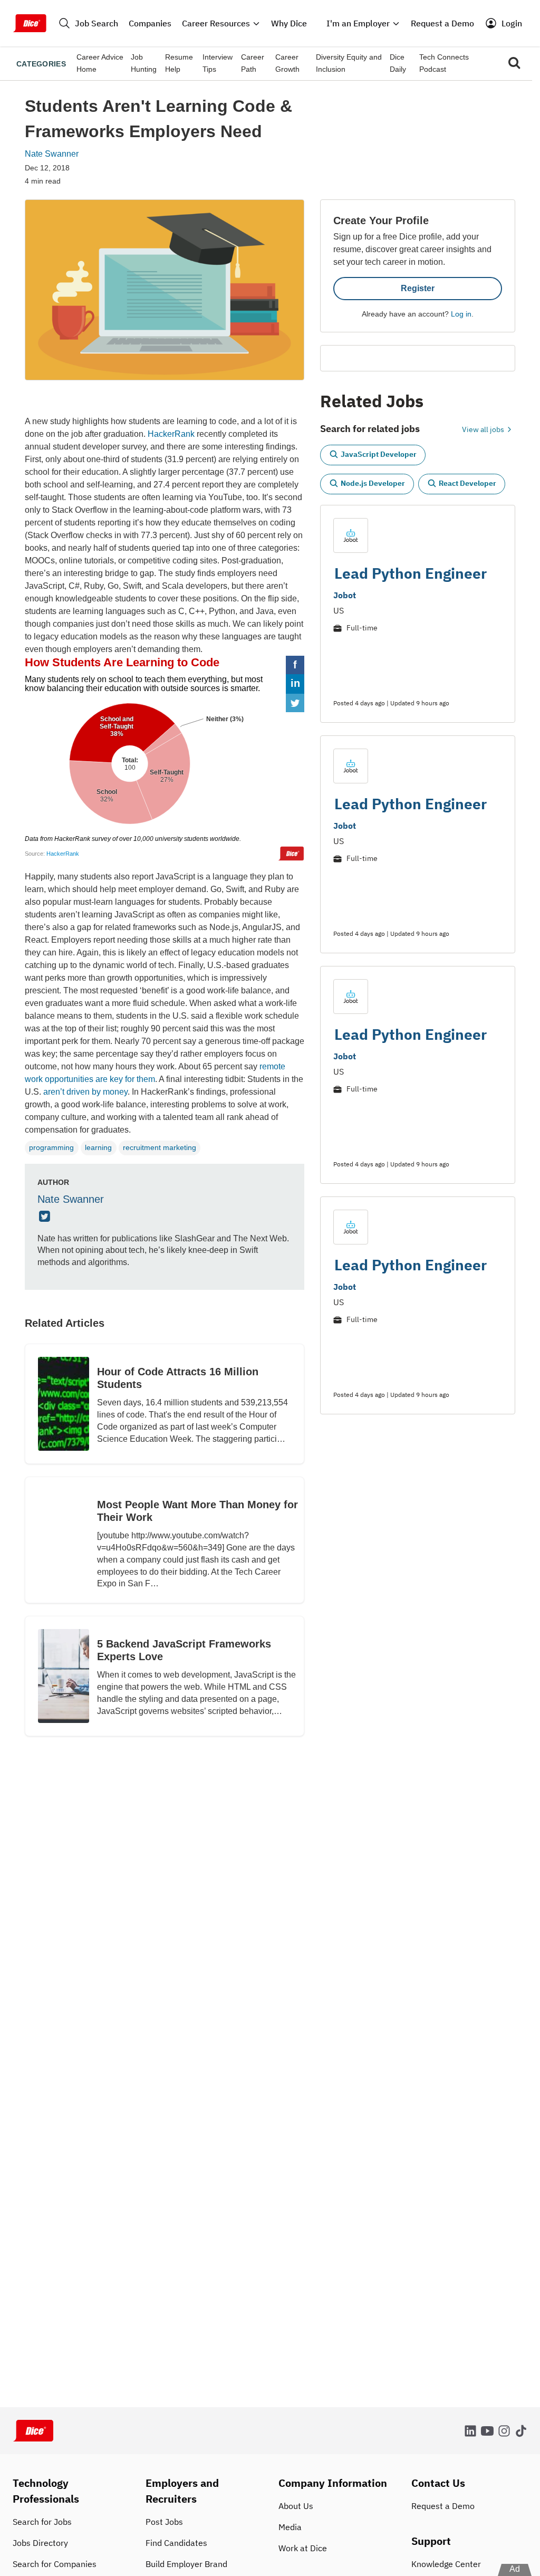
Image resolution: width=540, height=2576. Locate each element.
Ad (515, 2569)
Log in (461, 314)
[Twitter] (46, 1217)
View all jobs (484, 429)
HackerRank (171, 434)
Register (418, 288)
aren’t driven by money (85, 1092)
